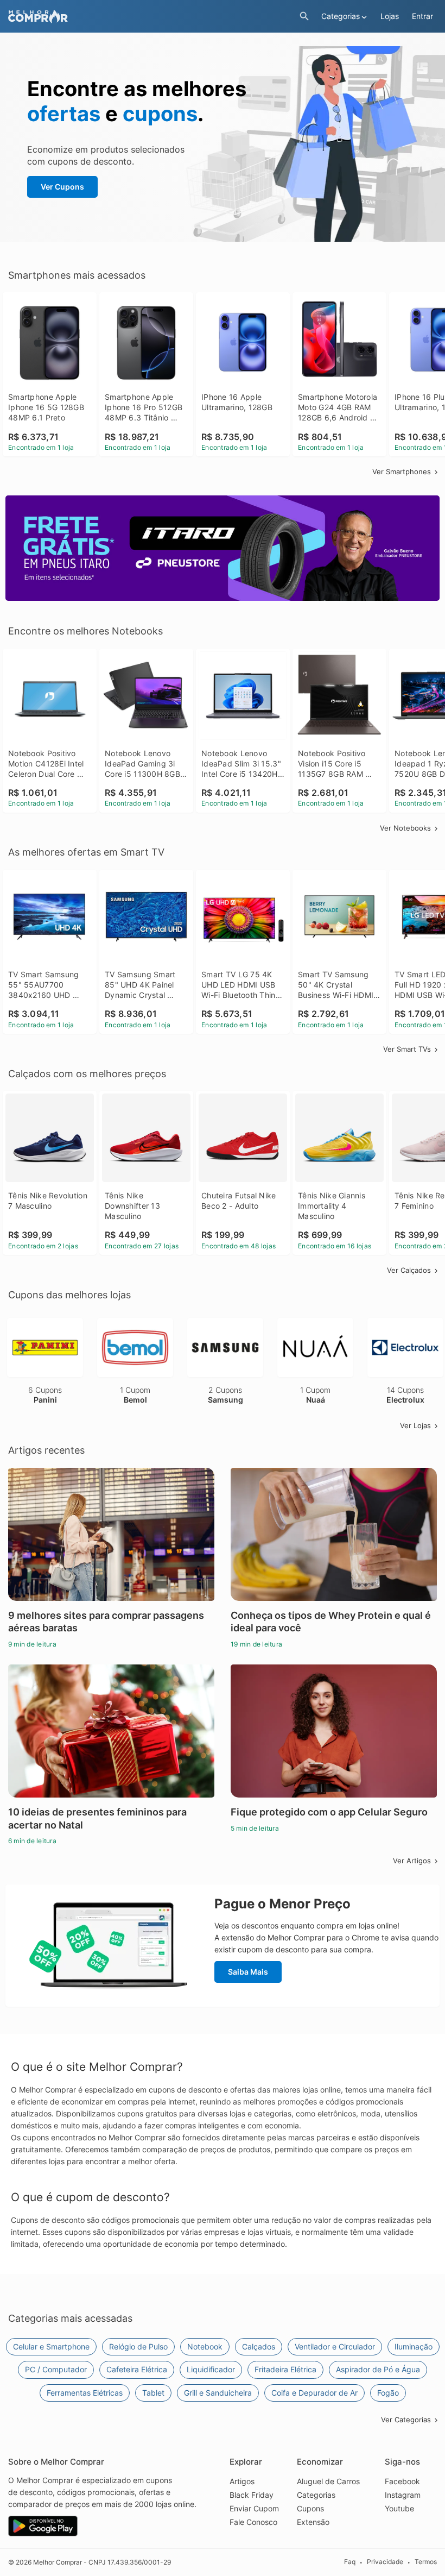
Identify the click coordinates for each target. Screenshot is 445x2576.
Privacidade (385, 2562)
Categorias (316, 2495)
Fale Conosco (253, 2522)
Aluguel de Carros (328, 2481)
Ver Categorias (406, 2420)
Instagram (403, 2495)
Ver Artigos (412, 1861)
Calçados (259, 2346)
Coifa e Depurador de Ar (314, 2393)
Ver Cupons (62, 187)
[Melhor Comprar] (151, 17)
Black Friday (252, 2495)
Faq (350, 2562)
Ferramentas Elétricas (85, 2393)
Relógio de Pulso (138, 2346)
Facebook (402, 2481)
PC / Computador (56, 2369)
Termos (426, 2562)
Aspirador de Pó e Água (378, 2369)
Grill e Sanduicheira (218, 2393)
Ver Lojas (415, 1425)
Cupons (310, 2508)
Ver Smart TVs (407, 1049)
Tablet (153, 2393)
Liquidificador (211, 2369)
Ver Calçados (409, 1270)
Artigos (242, 2481)
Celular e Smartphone (51, 2346)
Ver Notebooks (405, 828)
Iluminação (414, 2346)
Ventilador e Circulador (335, 2346)
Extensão (313, 2522)
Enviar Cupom (254, 2508)
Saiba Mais (248, 1972)
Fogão (388, 2393)
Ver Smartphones (402, 472)
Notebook (205, 2346)
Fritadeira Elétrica (285, 2369)
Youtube (399, 2508)
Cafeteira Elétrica (137, 2369)
